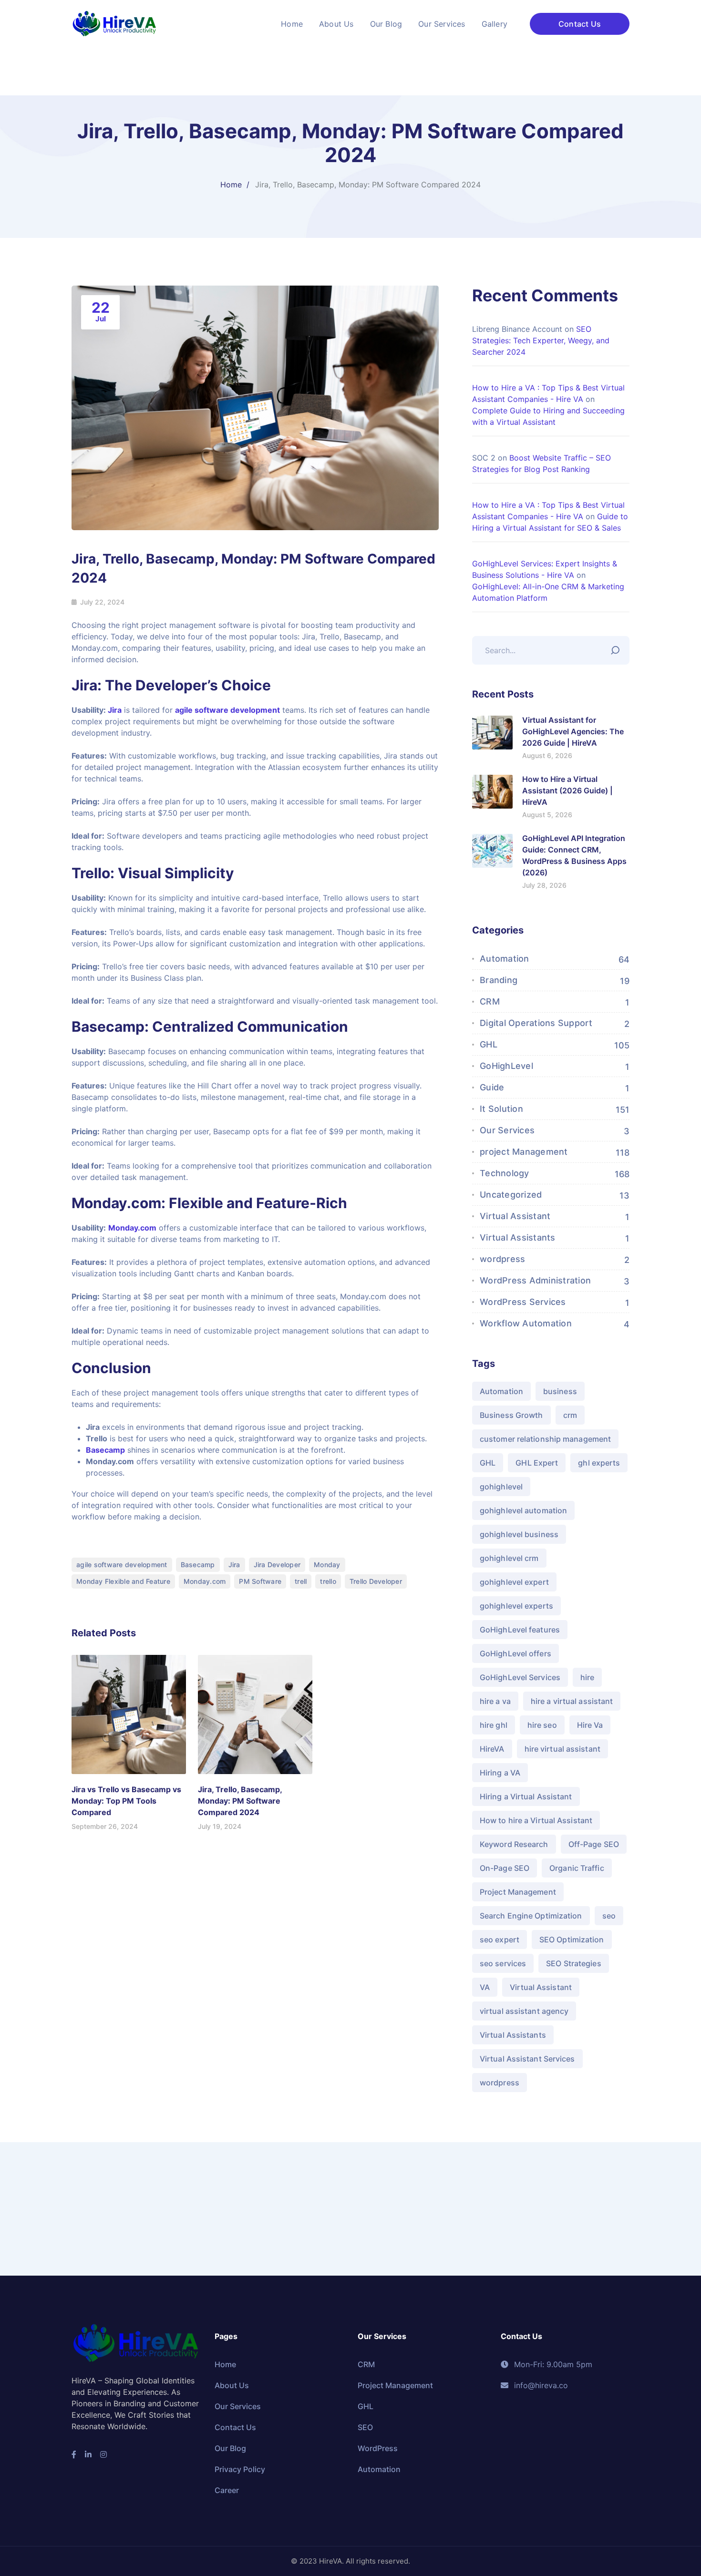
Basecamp (105, 1450)
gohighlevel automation (523, 1510)
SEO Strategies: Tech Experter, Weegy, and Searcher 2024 (541, 340)
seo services (503, 1963)
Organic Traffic (577, 1868)
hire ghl (494, 1725)
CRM (490, 1001)
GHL (489, 1044)
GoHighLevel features (520, 1630)
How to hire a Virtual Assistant (536, 1820)
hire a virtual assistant (572, 1701)
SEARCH (618, 648)
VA (485, 1987)
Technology (505, 1173)
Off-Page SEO (594, 1844)
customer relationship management (545, 1439)
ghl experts (599, 1463)
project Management (524, 1152)
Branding (499, 980)
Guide (492, 1087)
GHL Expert (537, 1463)
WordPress (378, 2448)
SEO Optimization (572, 1940)
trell (301, 1581)
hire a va (495, 1701)
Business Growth (511, 1415)
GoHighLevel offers (515, 1653)
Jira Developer (277, 1565)
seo (609, 1916)
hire (587, 1677)
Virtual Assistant (515, 1216)
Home (231, 185)
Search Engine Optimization (531, 1916)
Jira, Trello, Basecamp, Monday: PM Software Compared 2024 (240, 1801)
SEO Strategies (573, 1963)
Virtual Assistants (518, 1237)
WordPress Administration (535, 1280)
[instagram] (103, 2454)
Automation (505, 959)
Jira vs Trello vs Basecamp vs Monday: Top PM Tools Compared (126, 1801)
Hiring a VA (500, 1773)
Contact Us (580, 24)
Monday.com (132, 1228)
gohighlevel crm (509, 1558)
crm (570, 1415)
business (560, 1391)
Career (227, 2490)
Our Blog (230, 2448)
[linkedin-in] (88, 2454)
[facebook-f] (74, 2454)
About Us (232, 2385)
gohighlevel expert (514, 1582)
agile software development (227, 710)
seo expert (500, 1940)
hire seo (542, 1725)
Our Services (507, 1130)
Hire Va (590, 1725)
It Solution (501, 1109)
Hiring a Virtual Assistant (526, 1796)
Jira (114, 710)
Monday (327, 1565)
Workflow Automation (526, 1323)
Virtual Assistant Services (527, 2059)
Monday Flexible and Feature (123, 1581)
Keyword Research (514, 1844)
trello (328, 1581)
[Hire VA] (114, 23)
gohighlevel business (519, 1534)
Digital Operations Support (536, 1023)
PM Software (260, 1581)
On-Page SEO (505, 1868)
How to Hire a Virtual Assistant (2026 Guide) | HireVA (567, 790)
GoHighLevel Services (520, 1677)
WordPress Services (523, 1302)
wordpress (502, 1259)
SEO (365, 2427)
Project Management (518, 1892)
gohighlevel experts (516, 1606)
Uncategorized (511, 1195)
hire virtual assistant (562, 1749)
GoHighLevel (506, 1066)
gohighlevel (501, 1487)
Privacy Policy (240, 2469)
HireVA (492, 1749)
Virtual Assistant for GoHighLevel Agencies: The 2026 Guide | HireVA (573, 731)
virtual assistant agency (524, 2011)
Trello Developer (376, 1581)
